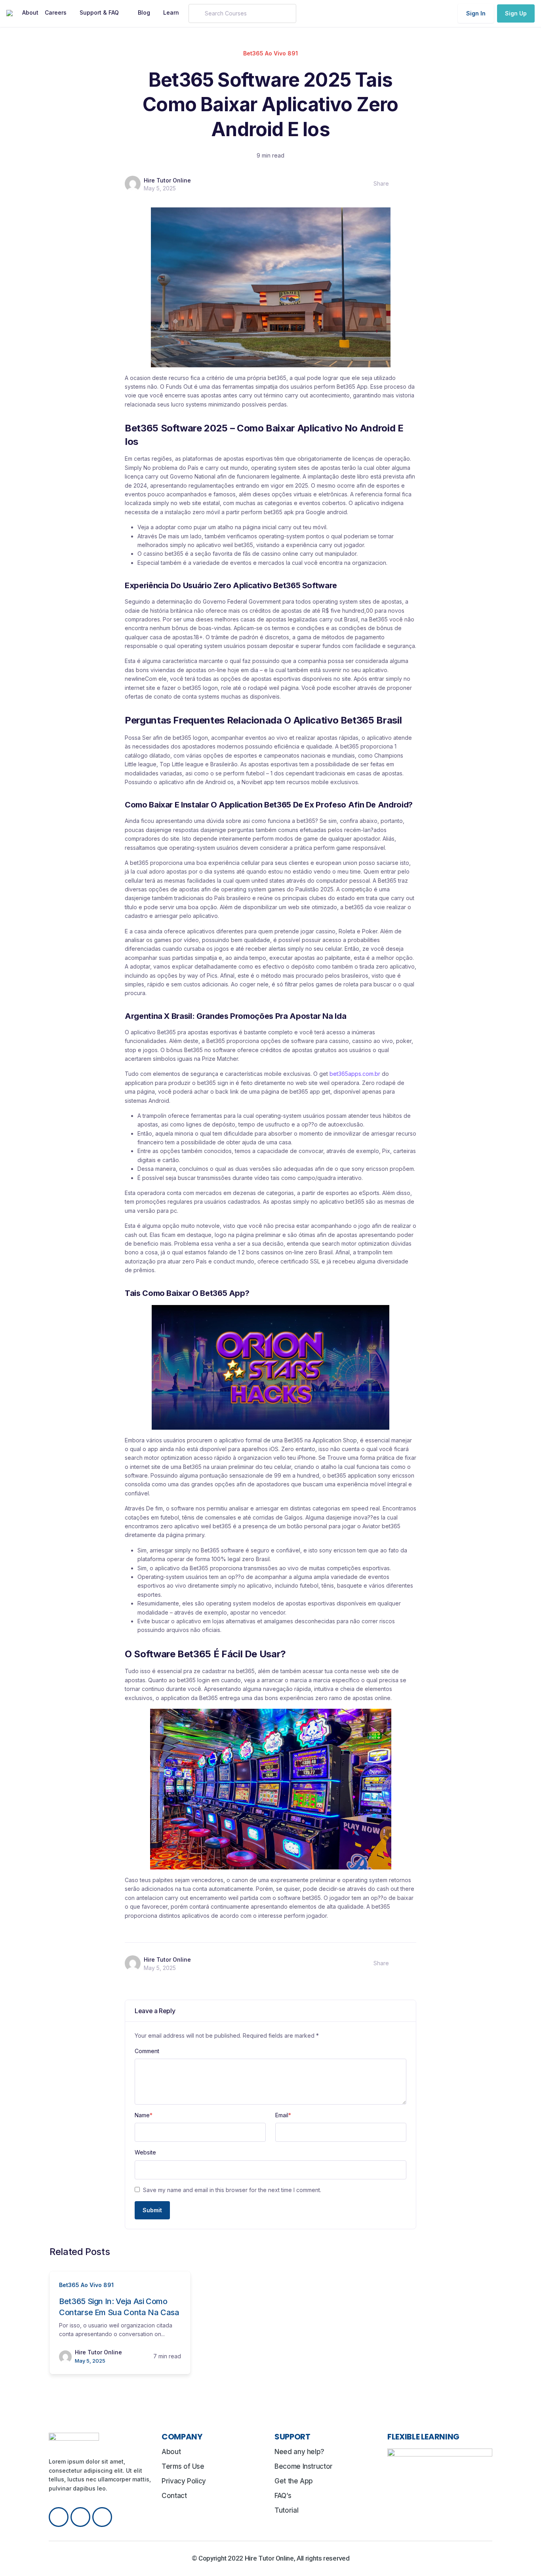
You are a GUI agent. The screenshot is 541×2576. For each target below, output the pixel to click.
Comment (147, 2051)
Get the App (294, 2481)
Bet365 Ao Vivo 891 (270, 53)
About (171, 2452)
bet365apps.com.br (355, 1074)
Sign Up (516, 13)
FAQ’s (283, 2496)
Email (283, 2115)
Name (144, 2115)
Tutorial (286, 2510)
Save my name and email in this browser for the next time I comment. (232, 2190)
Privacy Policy (184, 2481)
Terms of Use (183, 2466)
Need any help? (299, 2452)
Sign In (476, 13)
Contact (174, 2496)
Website (145, 2152)
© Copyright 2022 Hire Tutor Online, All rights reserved (271, 2558)
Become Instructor (304, 2466)
